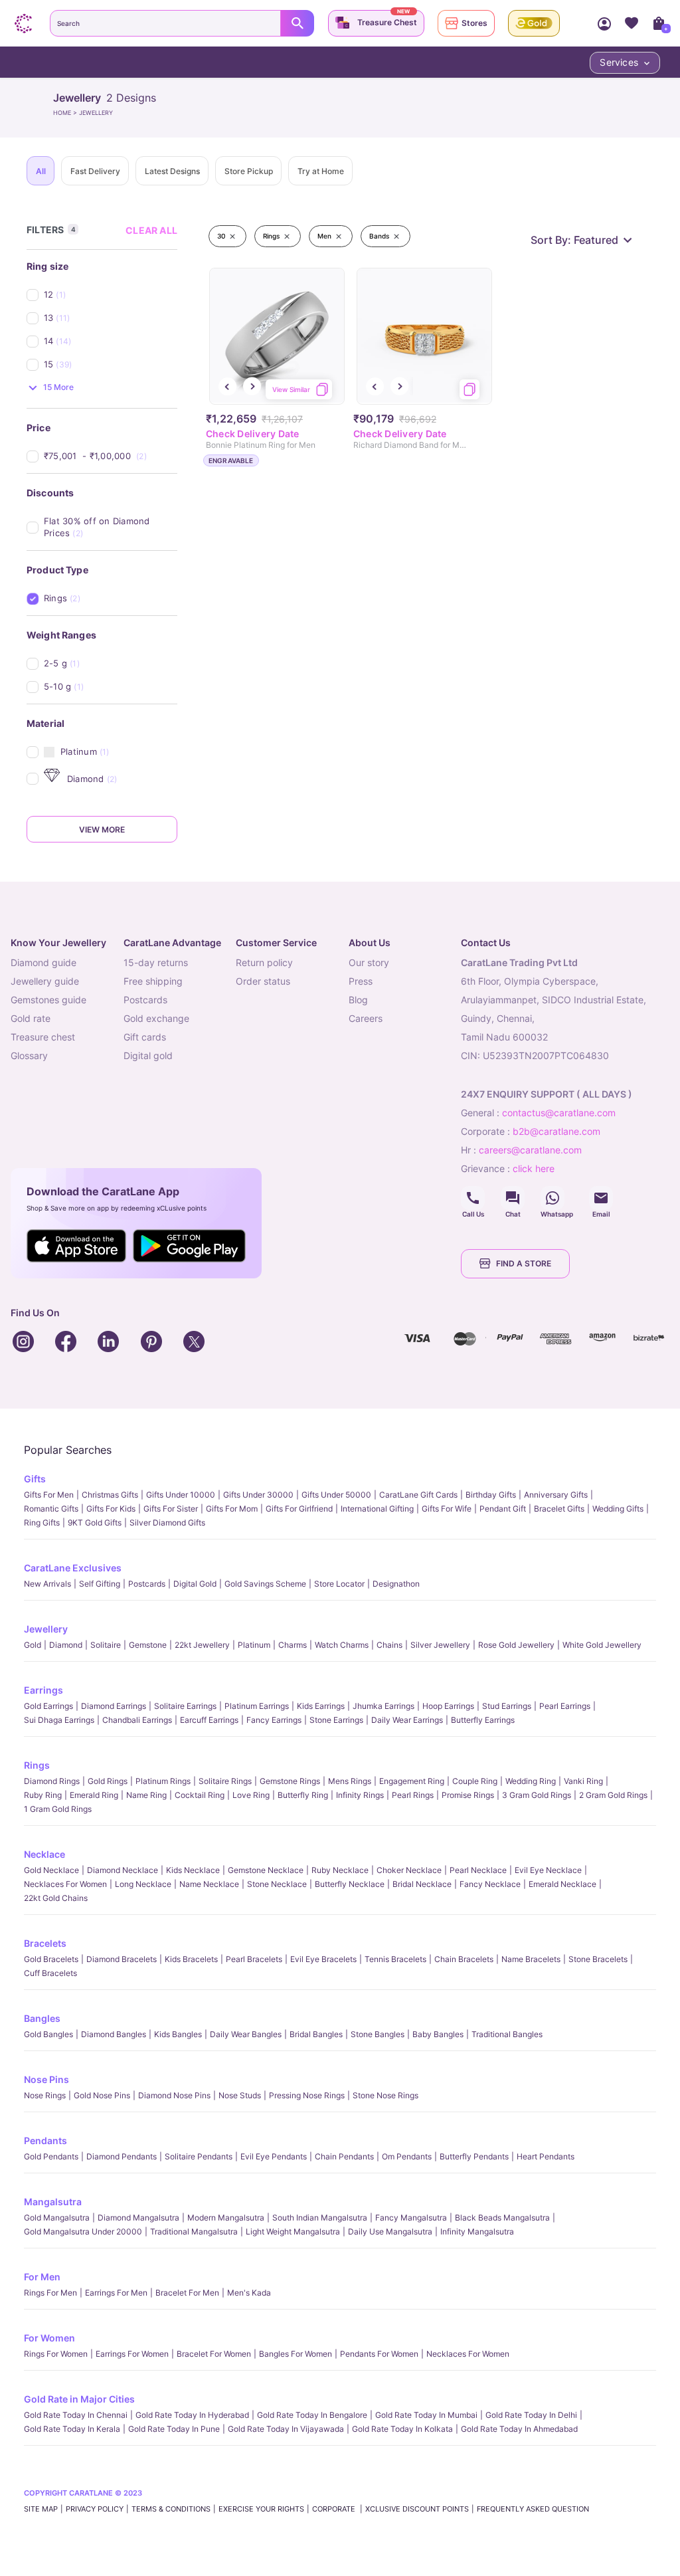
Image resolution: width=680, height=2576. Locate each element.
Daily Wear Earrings (407, 1720)
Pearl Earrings (565, 1706)
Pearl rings (413, 1795)
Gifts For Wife (447, 1509)
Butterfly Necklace (350, 1884)
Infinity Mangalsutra (477, 2231)
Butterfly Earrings (483, 1720)
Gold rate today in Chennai (76, 2415)
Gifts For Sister (171, 1509)
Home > (66, 113)
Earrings (43, 1690)
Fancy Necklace (490, 1884)
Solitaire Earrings (185, 1706)
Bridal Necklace (422, 1884)
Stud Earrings (507, 1706)
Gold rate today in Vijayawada (286, 2429)
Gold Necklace (51, 1870)
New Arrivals (47, 1584)
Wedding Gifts (618, 1509)
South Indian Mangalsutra (320, 2218)
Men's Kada (249, 2293)
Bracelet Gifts (559, 1509)
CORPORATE (335, 2509)
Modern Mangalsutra (226, 2218)
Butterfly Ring (303, 1795)
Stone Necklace (277, 1884)
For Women (49, 2338)
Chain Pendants (344, 2156)
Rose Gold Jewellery (516, 1645)
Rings (37, 1765)
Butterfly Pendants (474, 2156)
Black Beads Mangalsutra (502, 2218)
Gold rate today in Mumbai (426, 2415)
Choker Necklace (409, 1870)
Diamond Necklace (123, 1870)
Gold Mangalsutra (57, 2218)
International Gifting (377, 1509)
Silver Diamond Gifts (167, 1523)
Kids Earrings (321, 1706)
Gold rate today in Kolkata (402, 2429)
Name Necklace (209, 1884)
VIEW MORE (102, 830)
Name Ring (146, 1795)
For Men (42, 2277)
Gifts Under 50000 (336, 1495)
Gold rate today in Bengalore (312, 2415)
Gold (33, 1645)
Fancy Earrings (274, 1720)
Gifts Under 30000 (258, 1495)
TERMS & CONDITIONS (171, 2509)
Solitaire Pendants (199, 2156)
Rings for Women (56, 2354)
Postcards (147, 1584)
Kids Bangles (178, 2034)
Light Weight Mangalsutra (293, 2231)
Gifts (35, 1479)
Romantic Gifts (51, 1509)
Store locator (339, 1584)
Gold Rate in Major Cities (79, 2399)
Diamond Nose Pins (174, 2095)
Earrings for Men (116, 2293)
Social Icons (473, 1198)
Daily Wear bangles (246, 2034)
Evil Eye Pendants (274, 2156)
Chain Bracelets (464, 1959)
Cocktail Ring (200, 1795)
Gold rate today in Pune (174, 2429)
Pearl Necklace (478, 1870)
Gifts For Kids (111, 1509)
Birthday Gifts (491, 1495)
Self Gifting (100, 1584)
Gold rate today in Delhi (531, 2415)
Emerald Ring (94, 1795)
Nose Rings (45, 2095)
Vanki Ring (583, 1781)
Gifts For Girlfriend (299, 1509)
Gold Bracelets (51, 1959)
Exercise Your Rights (261, 2509)
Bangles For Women (296, 2354)
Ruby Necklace (340, 1870)
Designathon (396, 1584)
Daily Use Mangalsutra (390, 2231)
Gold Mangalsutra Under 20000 (83, 2231)
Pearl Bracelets (254, 1959)
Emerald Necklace (562, 1884)
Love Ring (251, 1795)
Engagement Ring (412, 1781)
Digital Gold (195, 1584)
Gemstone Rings (290, 1781)
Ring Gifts (42, 1523)
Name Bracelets (531, 1959)
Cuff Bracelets (50, 1973)
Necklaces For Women (65, 1884)
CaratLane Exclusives (73, 1568)
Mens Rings (350, 1781)
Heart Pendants (546, 2156)
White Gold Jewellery (602, 1645)
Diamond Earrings (114, 1706)
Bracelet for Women (214, 2354)
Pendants (45, 2140)
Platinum (254, 1645)
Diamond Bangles (114, 2034)
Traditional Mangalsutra (194, 2231)
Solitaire (106, 1645)
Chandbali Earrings (137, 1720)
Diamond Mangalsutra (138, 2218)
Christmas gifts (110, 1495)
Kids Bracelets (191, 1959)
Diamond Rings (52, 1781)
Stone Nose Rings (385, 2095)
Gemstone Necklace (266, 1870)
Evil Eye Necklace (548, 1870)
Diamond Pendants (122, 2156)
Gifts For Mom (232, 1509)
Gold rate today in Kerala (72, 2429)
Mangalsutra (53, 2202)
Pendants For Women (379, 2354)
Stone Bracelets (598, 1959)
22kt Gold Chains (56, 1898)
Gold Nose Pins (102, 2095)
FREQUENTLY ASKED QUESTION (533, 2509)
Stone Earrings (336, 1720)
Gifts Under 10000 (181, 1495)
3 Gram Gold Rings (537, 1795)
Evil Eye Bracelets (323, 1959)
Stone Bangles (378, 2034)
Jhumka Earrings (383, 1706)
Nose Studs (240, 2095)
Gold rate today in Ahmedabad (519, 2429)
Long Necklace (143, 1884)
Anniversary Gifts (556, 1495)
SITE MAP (41, 2509)
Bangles (42, 2018)
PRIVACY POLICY (95, 2509)
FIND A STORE (524, 1263)
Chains (389, 1645)
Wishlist (631, 23)
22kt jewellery (202, 1645)
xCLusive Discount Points (417, 2509)
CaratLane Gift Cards (418, 1495)
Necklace (44, 1854)
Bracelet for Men (187, 2293)
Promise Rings (468, 1795)
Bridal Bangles (316, 2034)
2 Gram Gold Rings (613, 1795)
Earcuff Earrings (209, 1720)
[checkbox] (111, 295)
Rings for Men (50, 2293)
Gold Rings (108, 1781)
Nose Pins (46, 2079)
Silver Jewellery (440, 1645)
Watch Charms (342, 1645)
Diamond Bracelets (122, 1959)
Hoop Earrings (448, 1706)
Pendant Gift (503, 1509)
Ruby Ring (43, 1795)
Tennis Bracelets (395, 1959)
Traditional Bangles (507, 2034)
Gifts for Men (49, 1495)
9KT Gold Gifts (95, 1523)
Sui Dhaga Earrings (59, 1720)
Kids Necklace (193, 1870)
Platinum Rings (163, 1781)
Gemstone (148, 1645)
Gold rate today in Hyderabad (192, 2415)
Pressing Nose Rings (307, 2095)
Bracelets (45, 1943)
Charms (293, 1645)
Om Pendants (407, 2156)
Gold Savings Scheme (265, 1584)
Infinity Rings (360, 1795)
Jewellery (46, 1629)
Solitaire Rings (225, 1781)
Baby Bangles (438, 2034)
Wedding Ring (531, 1781)
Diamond (66, 1645)
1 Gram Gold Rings (58, 1809)
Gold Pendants (51, 2156)
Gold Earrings (48, 1706)
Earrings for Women (132, 2354)
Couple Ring (475, 1781)
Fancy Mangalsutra (411, 2218)
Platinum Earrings (257, 1706)
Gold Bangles (48, 2034)
